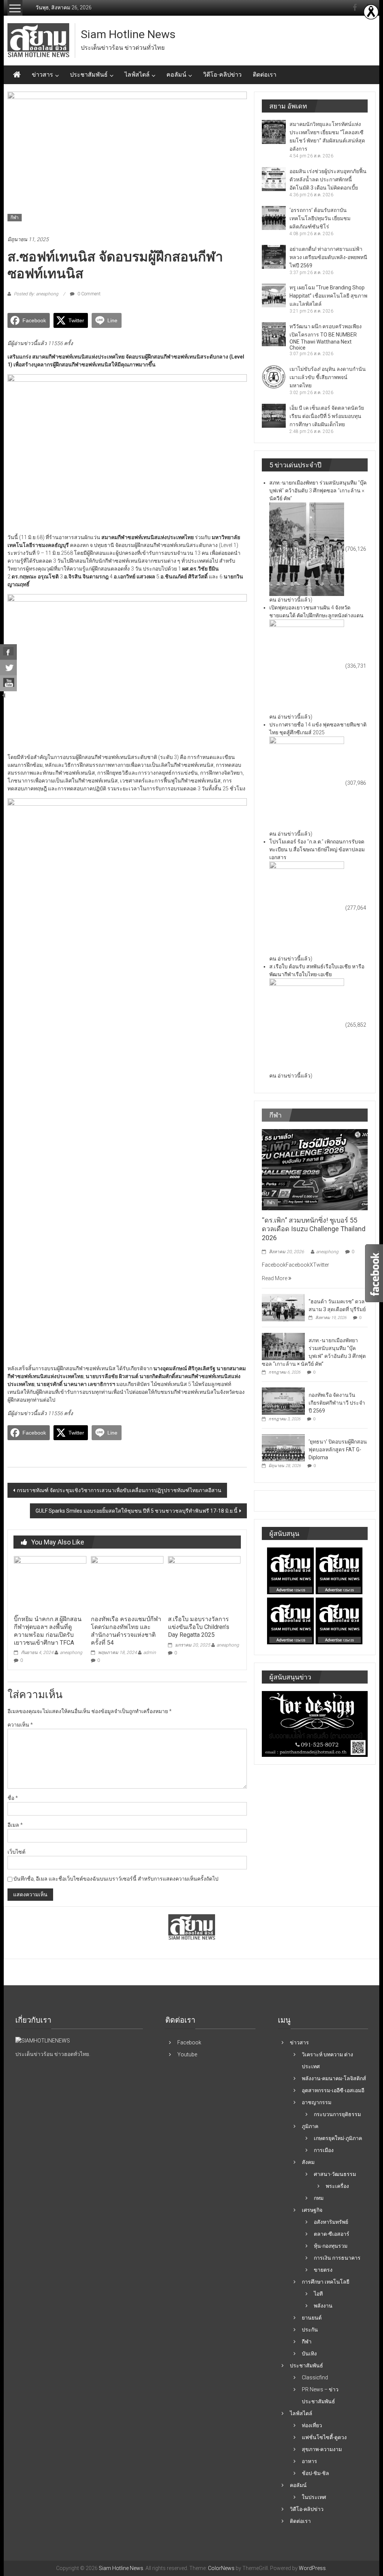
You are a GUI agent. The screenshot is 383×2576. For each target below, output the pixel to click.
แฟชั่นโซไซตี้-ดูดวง (324, 2437)
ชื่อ (13, 1798)
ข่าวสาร (42, 75)
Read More (275, 1278)
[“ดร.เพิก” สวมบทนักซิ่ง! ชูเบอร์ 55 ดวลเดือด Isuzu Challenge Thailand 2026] (315, 1169)
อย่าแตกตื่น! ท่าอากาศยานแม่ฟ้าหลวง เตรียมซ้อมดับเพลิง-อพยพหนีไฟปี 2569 (328, 257)
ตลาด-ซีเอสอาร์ (332, 2234)
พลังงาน (323, 2306)
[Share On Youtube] (8, 683)
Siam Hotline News (128, 34)
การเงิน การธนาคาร (337, 2258)
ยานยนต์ (312, 2318)
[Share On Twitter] (8, 668)
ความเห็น (20, 1725)
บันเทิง (309, 2354)
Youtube (187, 2054)
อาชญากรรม (317, 2102)
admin (150, 1653)
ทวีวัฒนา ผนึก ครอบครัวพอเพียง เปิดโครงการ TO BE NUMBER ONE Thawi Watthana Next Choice (326, 337)
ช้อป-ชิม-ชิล (315, 2473)
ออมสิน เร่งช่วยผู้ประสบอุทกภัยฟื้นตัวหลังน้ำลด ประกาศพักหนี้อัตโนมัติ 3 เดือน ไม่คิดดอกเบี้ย (328, 179)
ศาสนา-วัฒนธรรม (335, 2174)
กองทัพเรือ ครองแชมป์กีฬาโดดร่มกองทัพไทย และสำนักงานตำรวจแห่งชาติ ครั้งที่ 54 (126, 1631)
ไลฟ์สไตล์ (137, 75)
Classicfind (315, 2377)
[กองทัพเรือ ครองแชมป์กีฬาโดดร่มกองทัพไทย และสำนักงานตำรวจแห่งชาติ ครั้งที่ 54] (127, 1583)
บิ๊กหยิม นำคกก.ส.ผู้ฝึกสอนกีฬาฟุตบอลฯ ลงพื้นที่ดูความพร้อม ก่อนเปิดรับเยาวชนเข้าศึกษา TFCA (48, 1631)
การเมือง (324, 2150)
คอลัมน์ (176, 75)
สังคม (308, 2162)
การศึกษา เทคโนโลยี (326, 2282)
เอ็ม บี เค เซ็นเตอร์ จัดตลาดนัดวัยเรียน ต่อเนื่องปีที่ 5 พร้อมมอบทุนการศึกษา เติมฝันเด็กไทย (327, 416)
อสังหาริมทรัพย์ (331, 2222)
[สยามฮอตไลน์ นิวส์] (43, 2040)
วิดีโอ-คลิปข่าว (222, 75)
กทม (319, 2198)
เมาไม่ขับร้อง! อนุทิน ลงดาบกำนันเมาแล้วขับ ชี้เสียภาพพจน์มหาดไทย (328, 377)
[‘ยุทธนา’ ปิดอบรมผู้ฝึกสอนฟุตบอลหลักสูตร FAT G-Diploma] (283, 1447)
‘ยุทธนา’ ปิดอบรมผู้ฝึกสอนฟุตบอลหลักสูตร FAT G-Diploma (338, 1450)
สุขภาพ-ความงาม (322, 2449)
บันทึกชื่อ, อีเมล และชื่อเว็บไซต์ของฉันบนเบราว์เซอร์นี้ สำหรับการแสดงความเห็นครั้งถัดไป (116, 1879)
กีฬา (15, 218)
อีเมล (15, 1825)
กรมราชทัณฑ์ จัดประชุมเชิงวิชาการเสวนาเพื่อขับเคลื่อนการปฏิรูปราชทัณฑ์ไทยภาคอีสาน (119, 1490)
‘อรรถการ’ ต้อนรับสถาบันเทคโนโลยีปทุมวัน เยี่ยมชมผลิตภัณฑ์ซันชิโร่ (320, 218)
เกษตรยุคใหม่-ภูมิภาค (338, 2138)
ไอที (318, 2294)
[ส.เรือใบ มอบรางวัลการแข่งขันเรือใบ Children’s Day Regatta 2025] (204, 1583)
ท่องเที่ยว (312, 2425)
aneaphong (71, 1653)
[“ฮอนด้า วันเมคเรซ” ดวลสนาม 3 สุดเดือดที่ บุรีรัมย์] (283, 1307)
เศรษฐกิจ (312, 2210)
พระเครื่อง (337, 2186)
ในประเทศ (314, 2497)
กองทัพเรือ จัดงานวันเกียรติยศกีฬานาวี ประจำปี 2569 (337, 1403)
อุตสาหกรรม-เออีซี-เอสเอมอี (333, 2090)
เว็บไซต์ (16, 1852)
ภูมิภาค (310, 2126)
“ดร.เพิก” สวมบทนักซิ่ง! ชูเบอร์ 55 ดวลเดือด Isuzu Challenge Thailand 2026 (314, 1229)
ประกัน (310, 2330)
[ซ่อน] (4, 695)
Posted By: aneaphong (36, 294)
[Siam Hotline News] (17, 75)
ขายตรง (323, 2270)
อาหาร (310, 2461)
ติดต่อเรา (265, 75)
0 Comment (88, 294)
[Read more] (371, 12)
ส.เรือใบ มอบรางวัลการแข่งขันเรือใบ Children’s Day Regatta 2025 (199, 1627)
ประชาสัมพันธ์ (89, 75)
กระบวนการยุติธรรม (337, 2114)
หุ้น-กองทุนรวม (331, 2246)
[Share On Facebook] (8, 652)
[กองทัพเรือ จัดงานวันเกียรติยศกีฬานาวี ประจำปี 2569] (283, 1401)
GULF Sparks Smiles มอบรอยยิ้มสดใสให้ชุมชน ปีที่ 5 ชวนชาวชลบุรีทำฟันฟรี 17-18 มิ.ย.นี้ (137, 1511)
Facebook (189, 2042)
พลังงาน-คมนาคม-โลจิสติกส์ (334, 2078)
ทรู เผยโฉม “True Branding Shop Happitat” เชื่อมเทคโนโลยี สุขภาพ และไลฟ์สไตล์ (328, 296)
